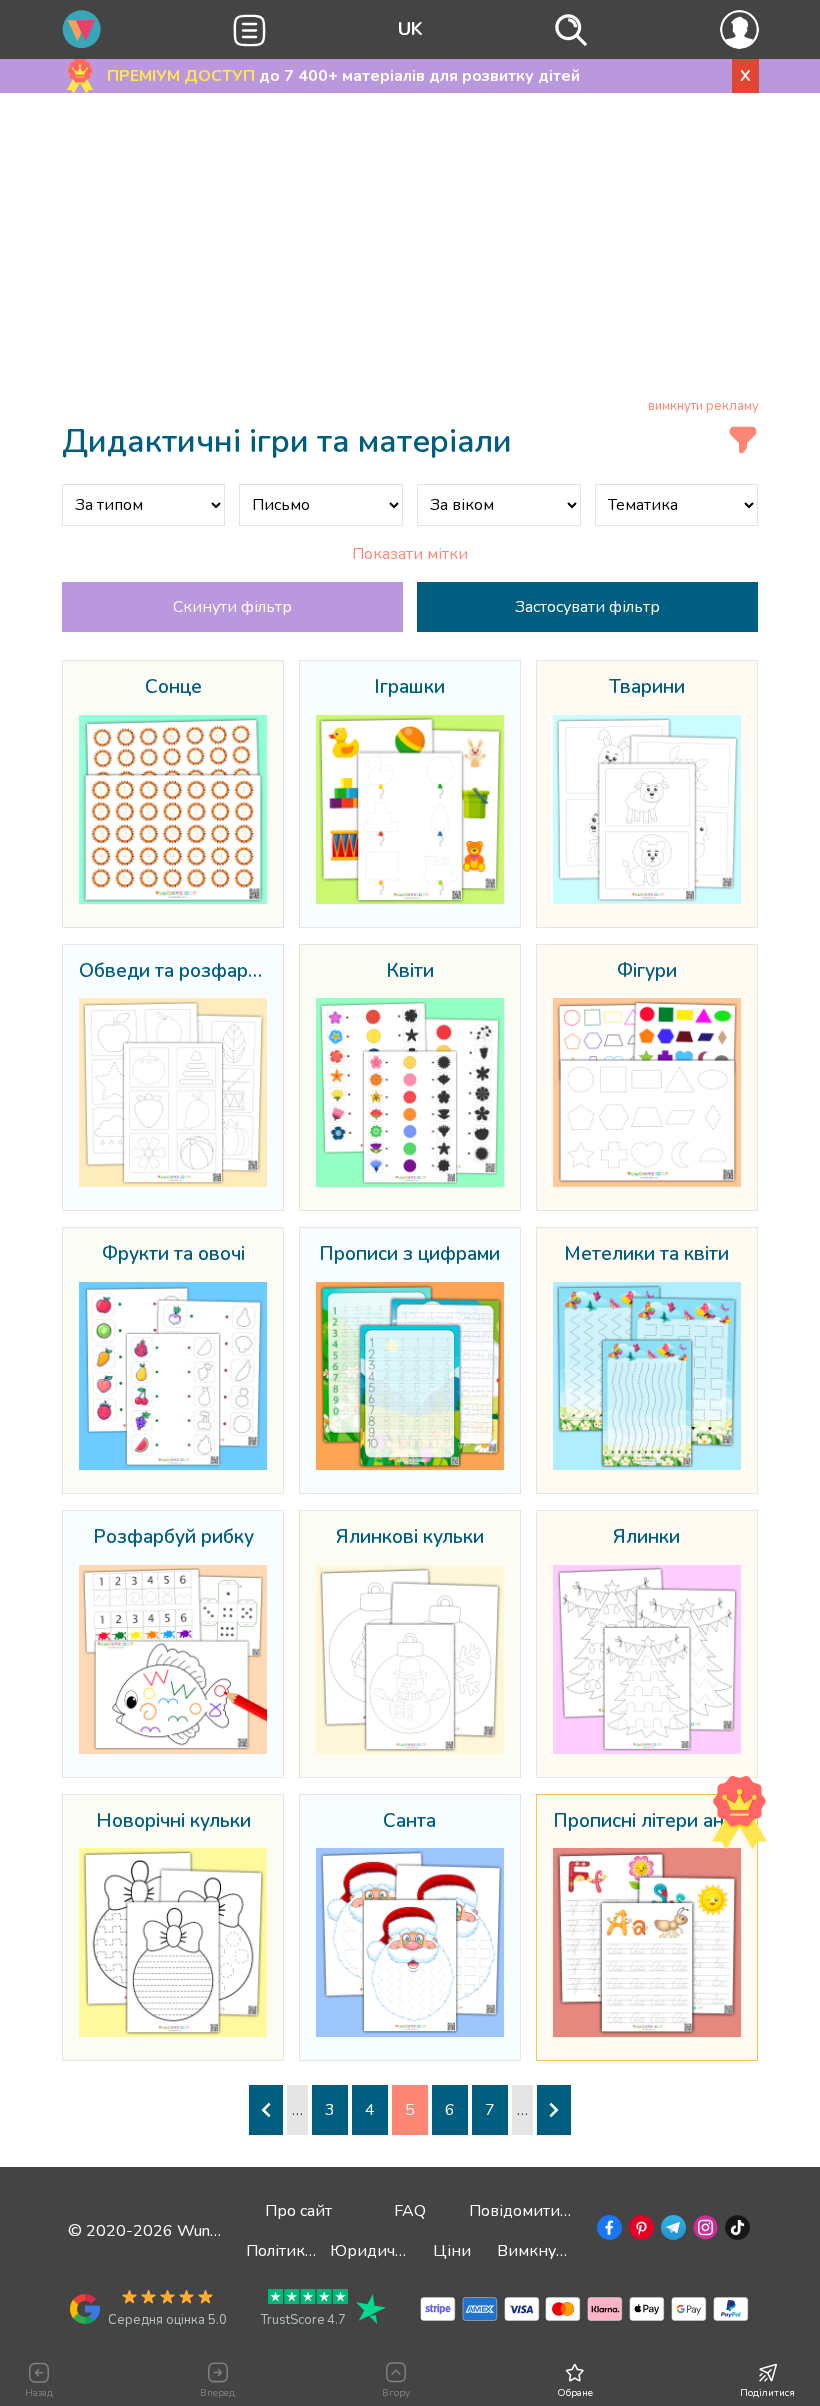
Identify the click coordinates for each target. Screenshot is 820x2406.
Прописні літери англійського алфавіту (647, 1822)
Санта (409, 1822)
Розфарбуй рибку (173, 1538)
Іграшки (409, 688)
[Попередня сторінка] (266, 2110)
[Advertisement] (410, 249)
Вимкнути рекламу (568, 2251)
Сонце (173, 688)
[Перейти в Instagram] (703, 2231)
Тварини (647, 688)
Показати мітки (410, 554)
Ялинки (646, 1538)
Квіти (410, 972)
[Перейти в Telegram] (671, 2231)
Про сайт (298, 2211)
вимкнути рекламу (703, 406)
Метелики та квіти (646, 1255)
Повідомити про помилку (564, 2211)
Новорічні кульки (173, 1822)
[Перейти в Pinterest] (639, 2231)
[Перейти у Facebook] (607, 2231)
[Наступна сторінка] (554, 2110)
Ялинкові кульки (410, 1538)
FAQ (410, 2211)
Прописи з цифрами (409, 1255)
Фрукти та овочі (173, 1255)
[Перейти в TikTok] (735, 2231)
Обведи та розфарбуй (173, 972)
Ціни (452, 2251)
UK (410, 29)
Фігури (647, 972)
